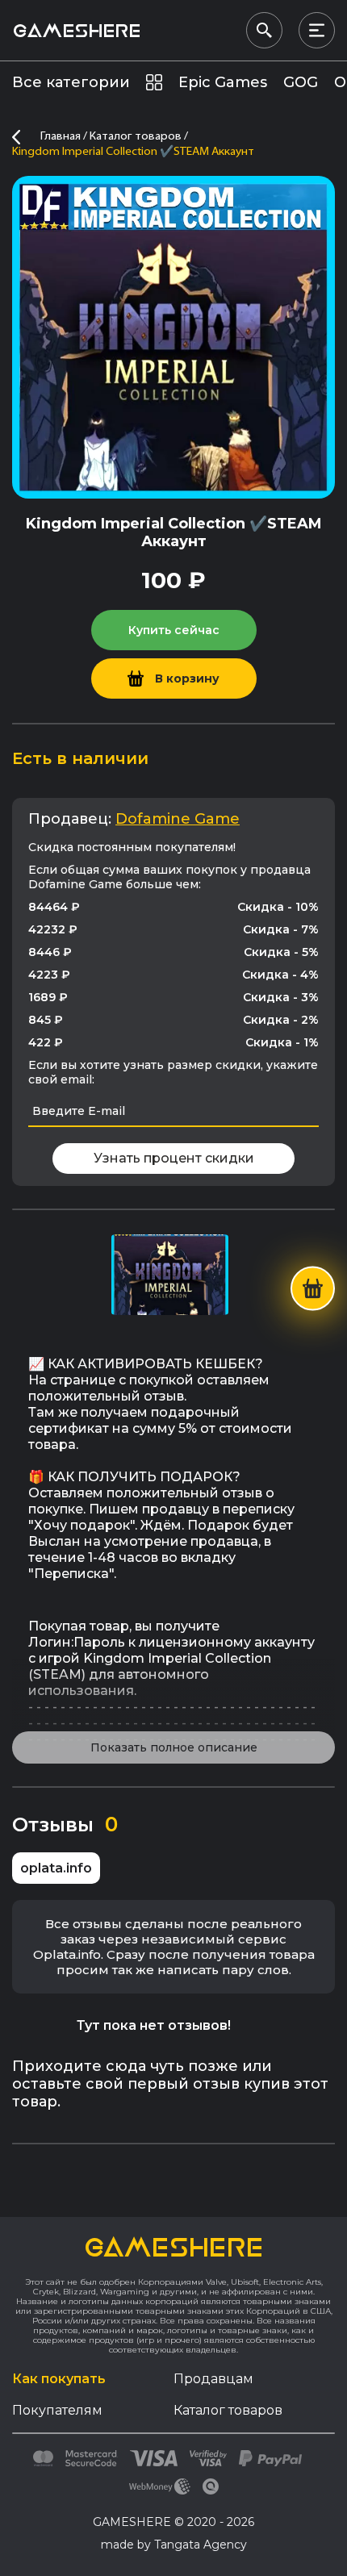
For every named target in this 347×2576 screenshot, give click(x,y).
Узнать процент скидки (174, 1158)
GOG (301, 82)
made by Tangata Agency (174, 2545)
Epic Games (223, 82)
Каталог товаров (228, 2410)
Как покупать (59, 2379)
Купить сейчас (174, 630)
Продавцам (213, 2379)
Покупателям (57, 2410)
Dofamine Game (178, 819)
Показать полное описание (174, 1747)
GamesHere (76, 30)
